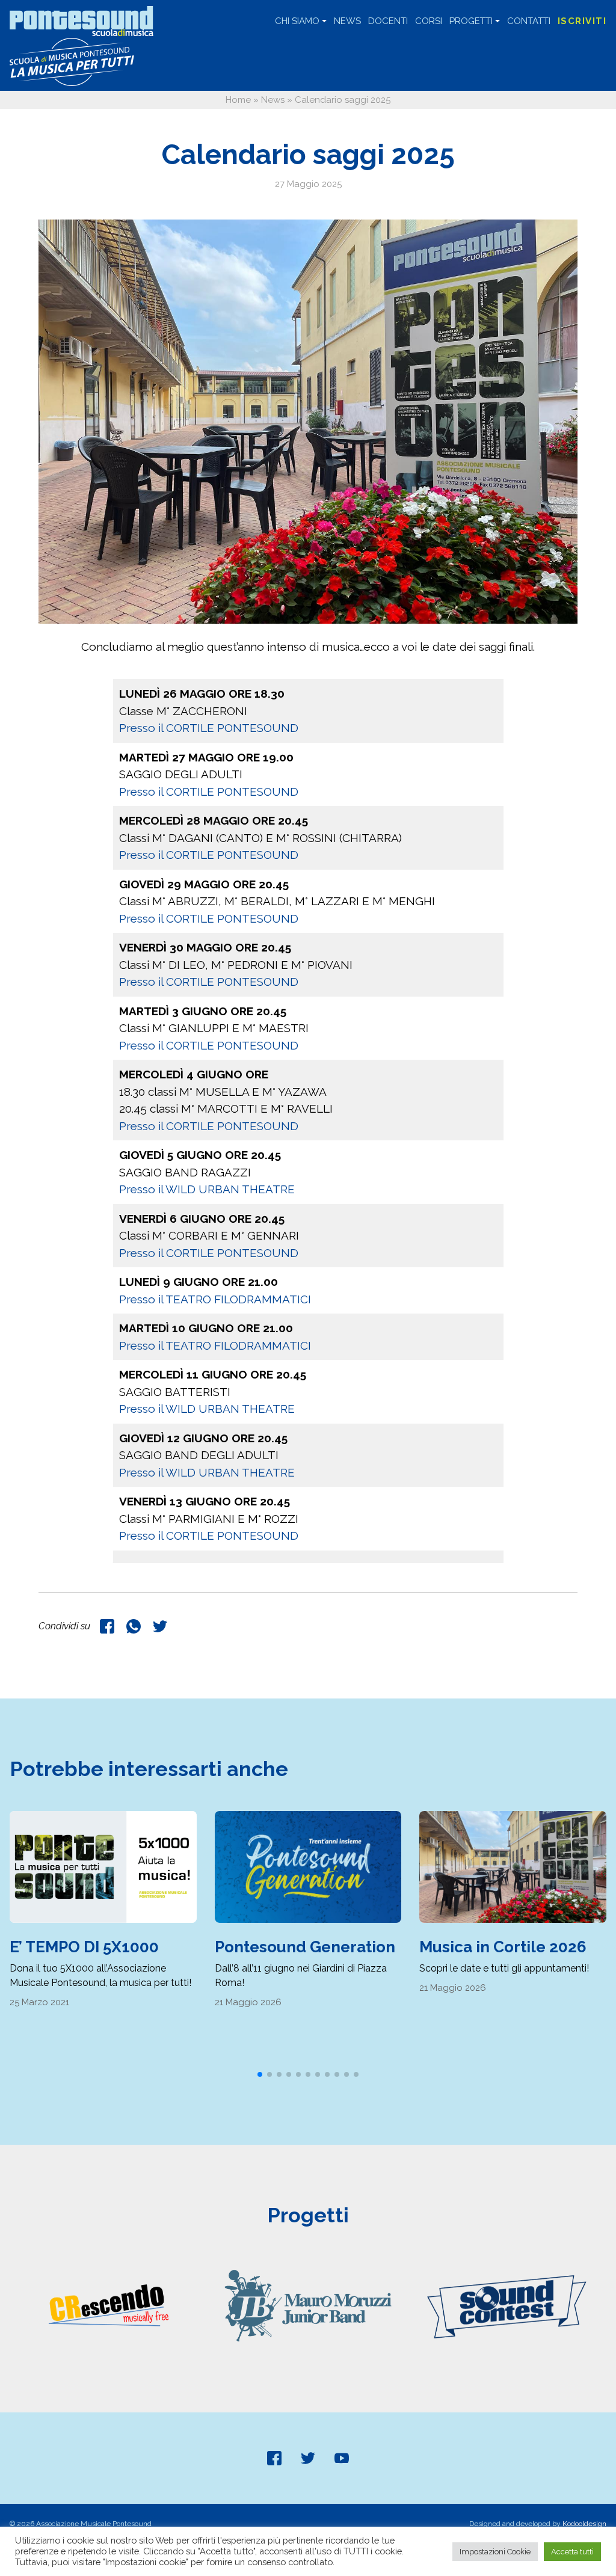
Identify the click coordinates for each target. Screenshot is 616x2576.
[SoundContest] (507, 2305)
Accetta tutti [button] (572, 2552)
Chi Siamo (297, 21)
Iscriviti (582, 21)
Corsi (429, 21)
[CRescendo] (109, 2305)
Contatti (529, 21)
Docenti (388, 21)
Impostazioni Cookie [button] (495, 2552)
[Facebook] (274, 2458)
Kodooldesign (584, 2524)
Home (238, 100)
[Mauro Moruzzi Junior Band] (308, 2305)
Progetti (471, 21)
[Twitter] (308, 2458)
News (347, 21)
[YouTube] (342, 2458)
